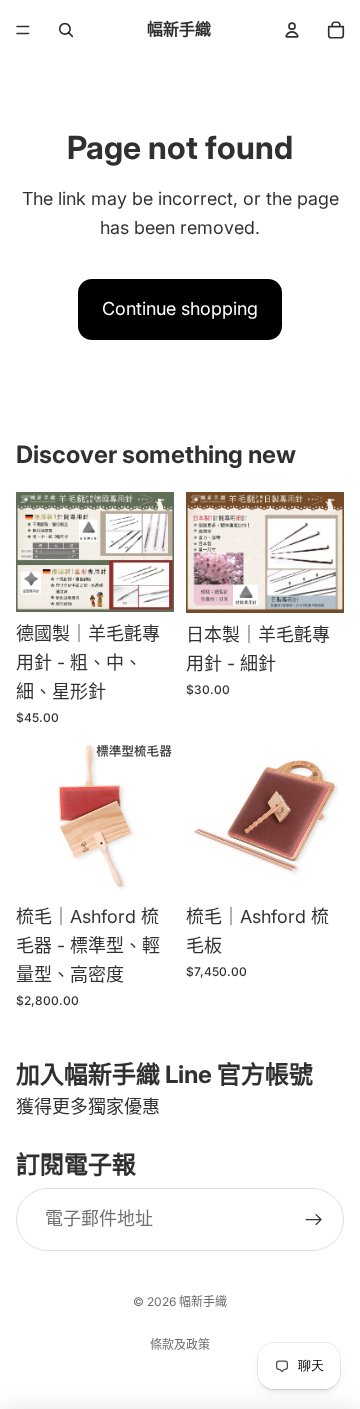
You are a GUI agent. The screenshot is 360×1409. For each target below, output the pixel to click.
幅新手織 (203, 1301)
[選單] (23, 30)
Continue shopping (180, 308)
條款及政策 (180, 1344)
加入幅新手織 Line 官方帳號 (164, 1074)
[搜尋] (66, 30)
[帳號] (292, 30)
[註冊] (314, 1219)
